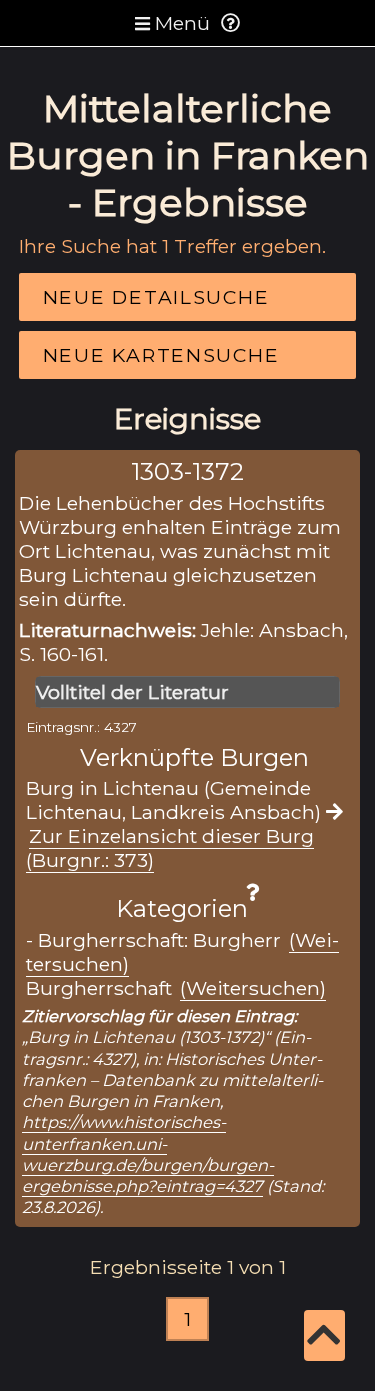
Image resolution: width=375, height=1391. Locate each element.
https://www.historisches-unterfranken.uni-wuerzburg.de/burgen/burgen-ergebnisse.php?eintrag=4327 (148, 1154)
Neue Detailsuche (156, 297)
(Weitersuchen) (253, 988)
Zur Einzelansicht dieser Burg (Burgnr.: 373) (170, 848)
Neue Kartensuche (161, 355)
